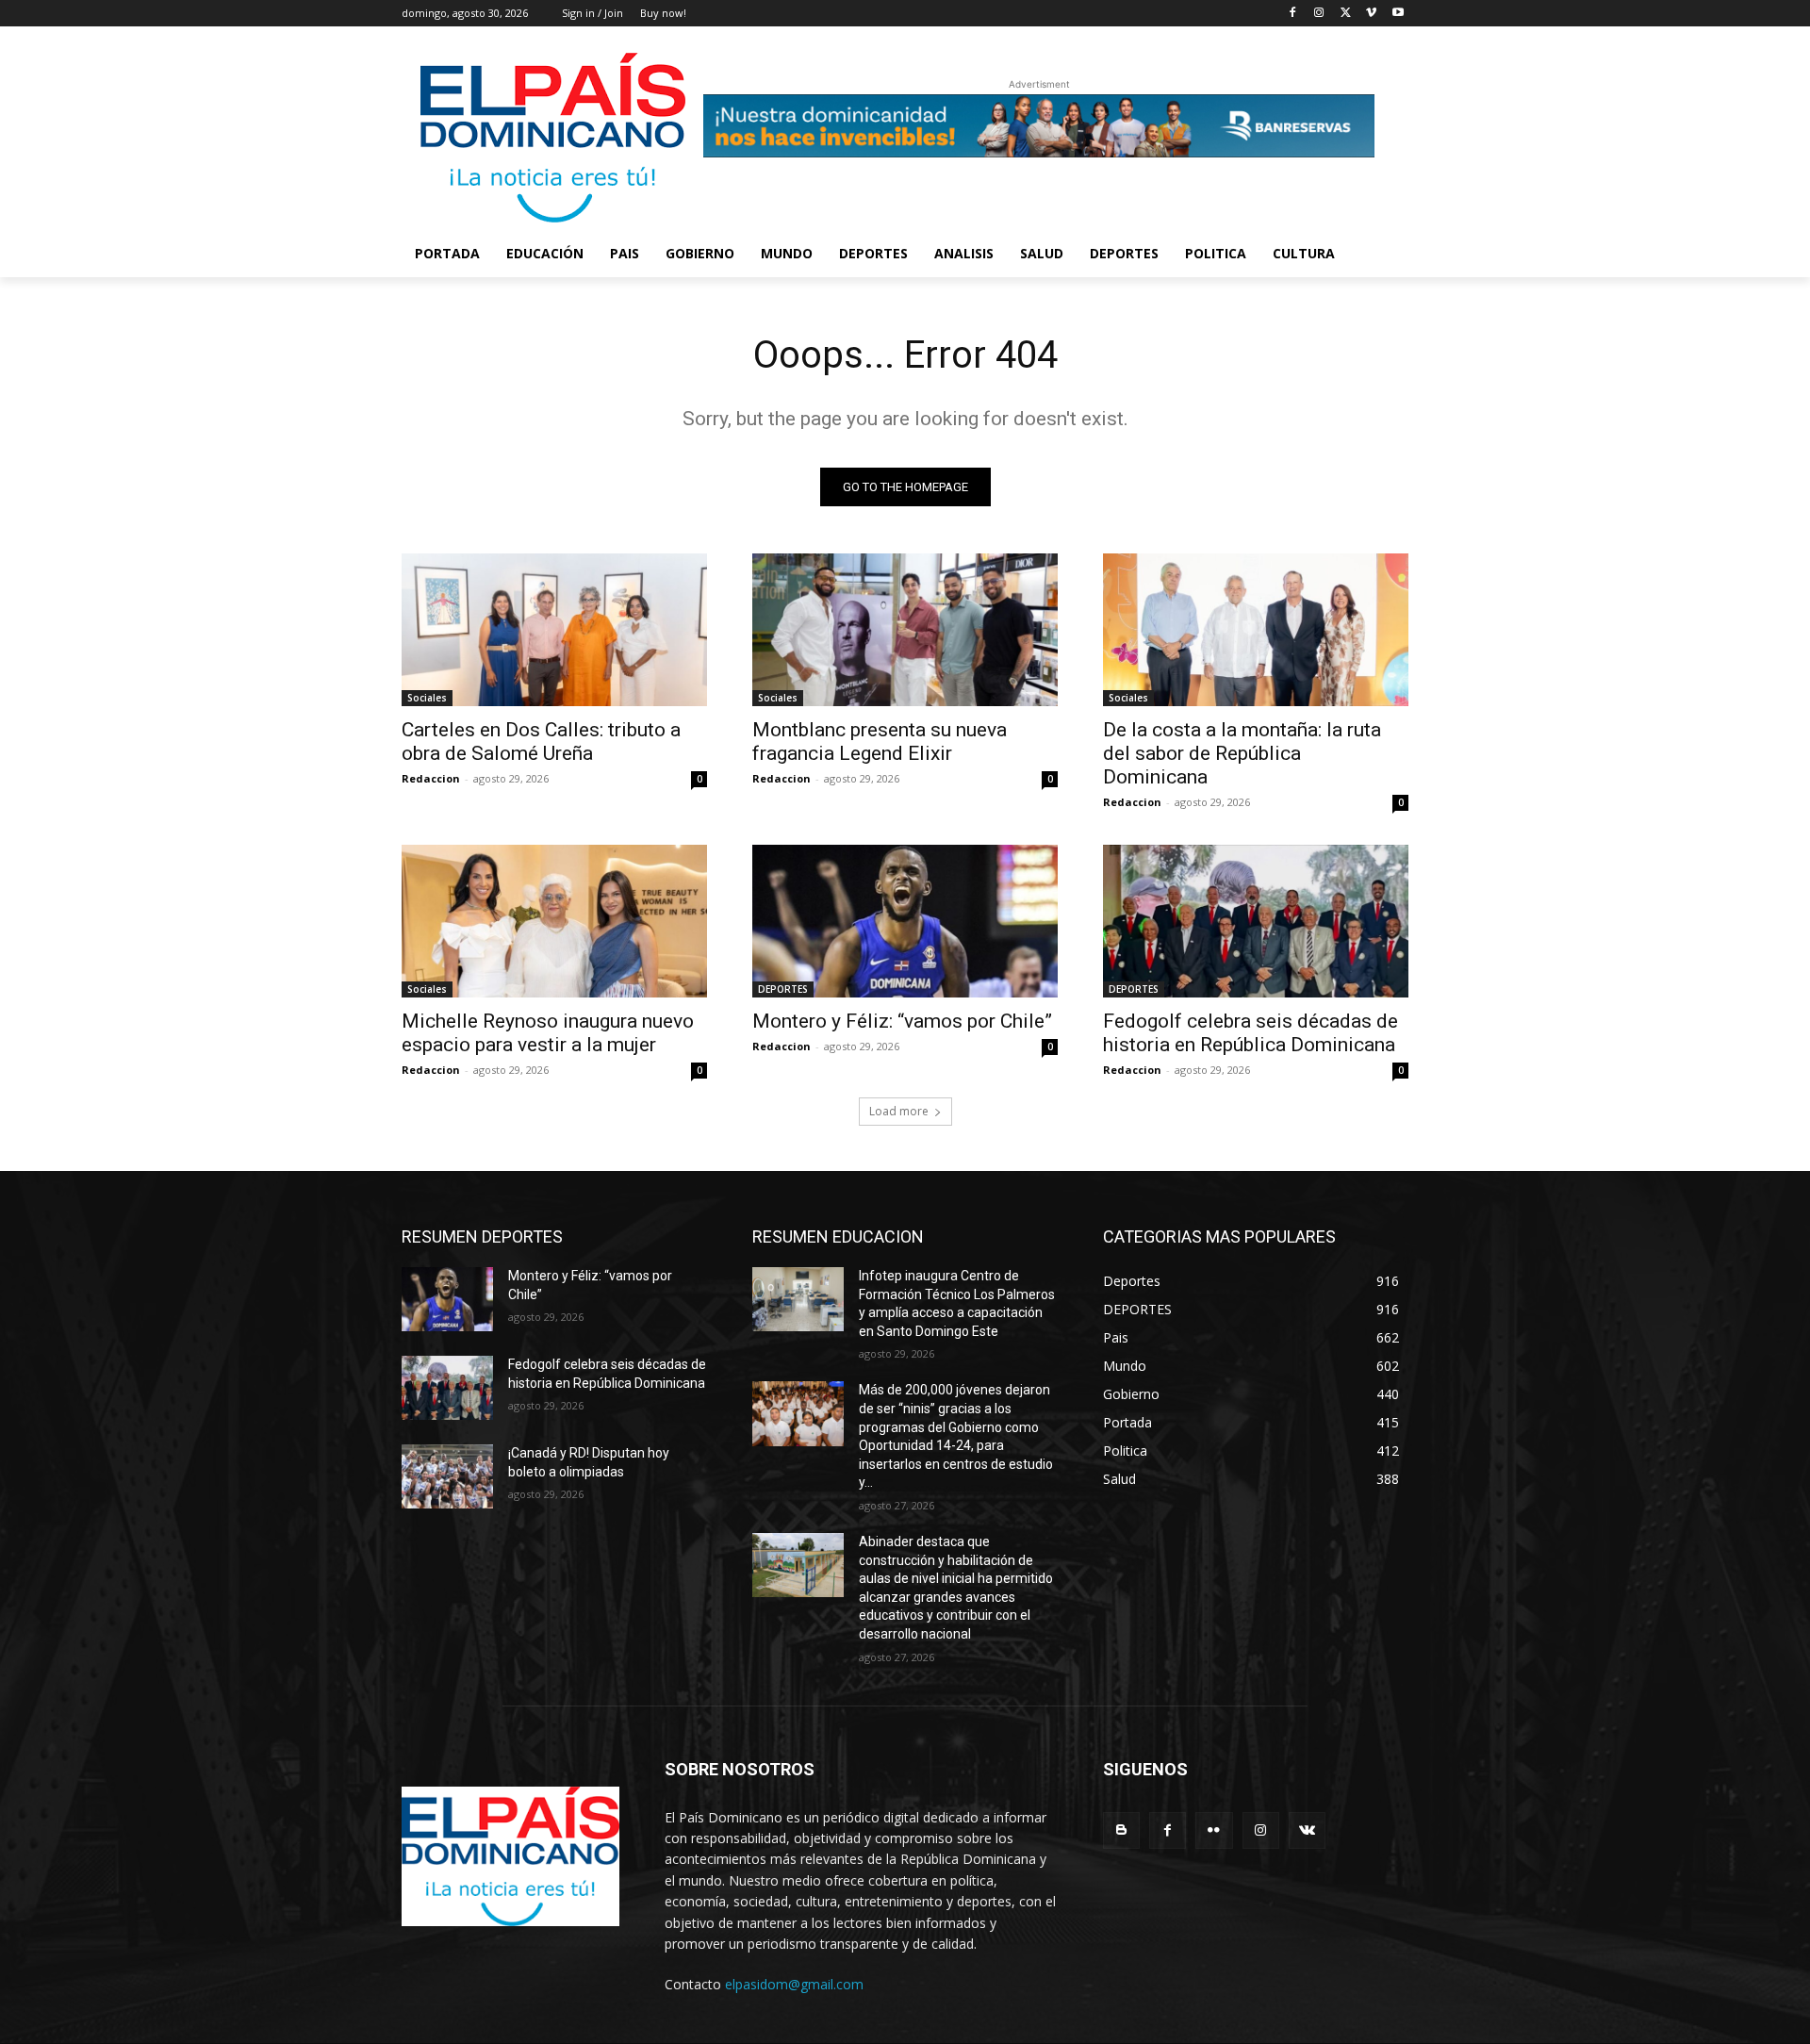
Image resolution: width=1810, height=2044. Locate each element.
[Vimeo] (1371, 14)
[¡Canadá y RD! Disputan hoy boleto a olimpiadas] (447, 1476)
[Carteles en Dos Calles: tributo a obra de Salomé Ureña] (554, 630)
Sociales (427, 698)
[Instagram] (1319, 14)
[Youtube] (1398, 14)
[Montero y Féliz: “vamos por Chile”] (905, 921)
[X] (1346, 14)
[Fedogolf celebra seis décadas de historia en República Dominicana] (1256, 921)
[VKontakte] (1307, 1830)
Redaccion (431, 778)
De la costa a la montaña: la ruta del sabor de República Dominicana (1242, 753)
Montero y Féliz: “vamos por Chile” (902, 1021)
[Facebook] (1293, 14)
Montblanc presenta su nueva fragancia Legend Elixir (880, 742)
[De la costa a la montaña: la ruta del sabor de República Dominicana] (1256, 630)
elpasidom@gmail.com (794, 1984)
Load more (899, 1111)
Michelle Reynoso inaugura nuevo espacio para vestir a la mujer (548, 1033)
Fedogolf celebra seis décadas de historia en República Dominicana (1251, 1033)
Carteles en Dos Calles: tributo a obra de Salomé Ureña (541, 742)
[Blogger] (1121, 1830)
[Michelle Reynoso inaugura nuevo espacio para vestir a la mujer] (554, 921)
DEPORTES (783, 989)
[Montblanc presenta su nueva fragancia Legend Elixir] (905, 630)
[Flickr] (1214, 1830)
